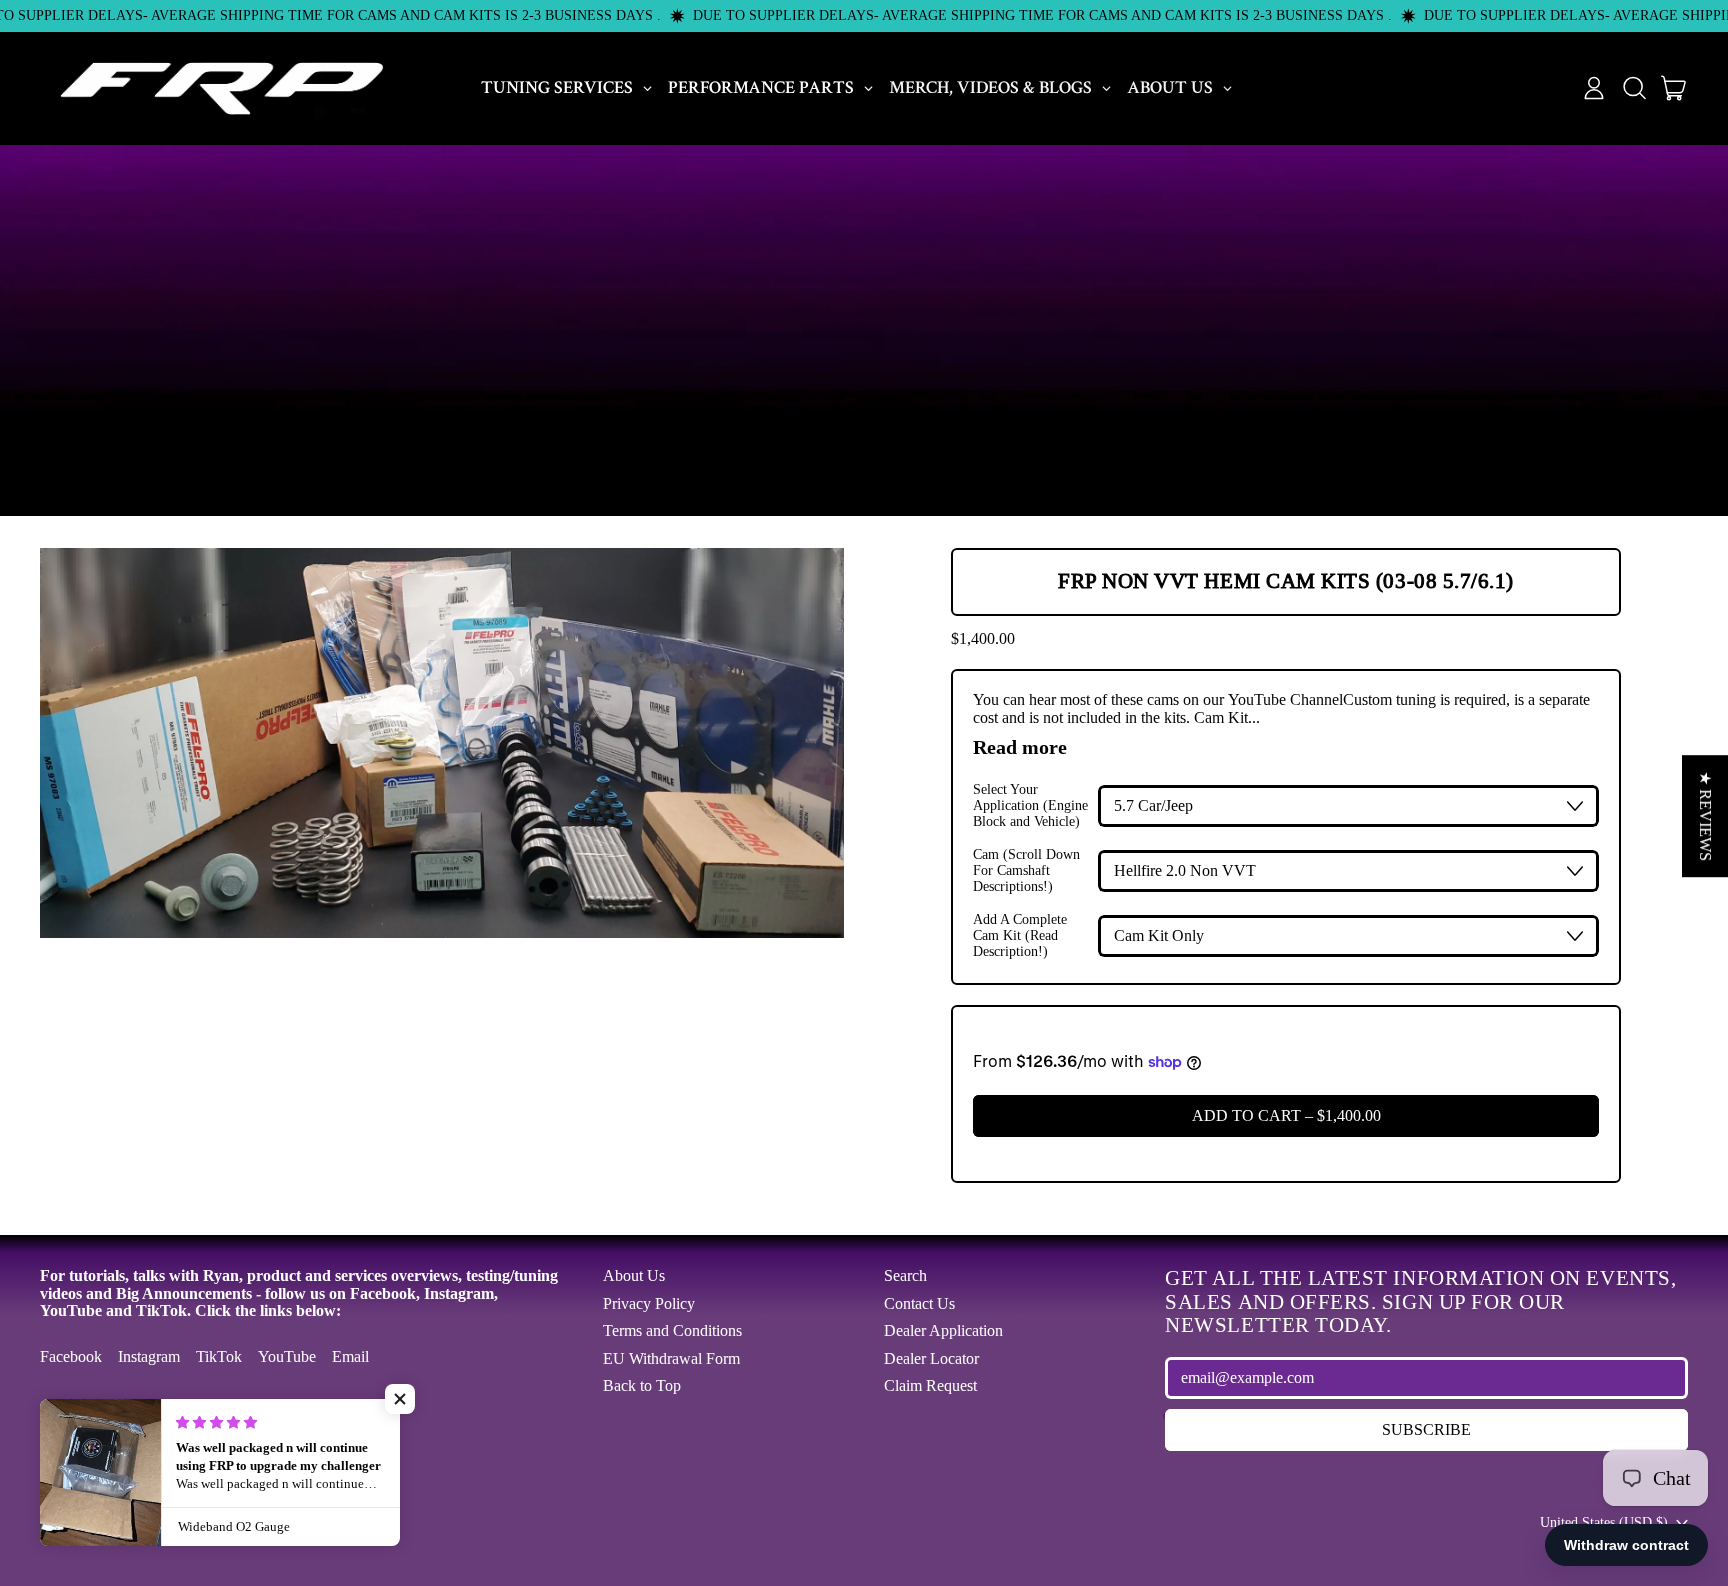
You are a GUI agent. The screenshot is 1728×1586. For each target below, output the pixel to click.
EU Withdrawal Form (671, 1358)
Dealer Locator (931, 1358)
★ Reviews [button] (1705, 816)
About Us (634, 1275)
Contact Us (919, 1303)
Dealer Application (943, 1330)
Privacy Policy (649, 1303)
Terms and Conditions (672, 1330)
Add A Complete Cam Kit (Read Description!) (1020, 935)
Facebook (71, 1356)
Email (350, 1356)
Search (905, 1275)
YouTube (287, 1356)
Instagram (149, 1356)
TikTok (219, 1356)
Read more (1020, 747)
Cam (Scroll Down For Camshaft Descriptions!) (1026, 870)
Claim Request (930, 1385)
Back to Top (642, 1385)
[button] (1634, 88)
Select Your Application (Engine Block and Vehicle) (1030, 805)
